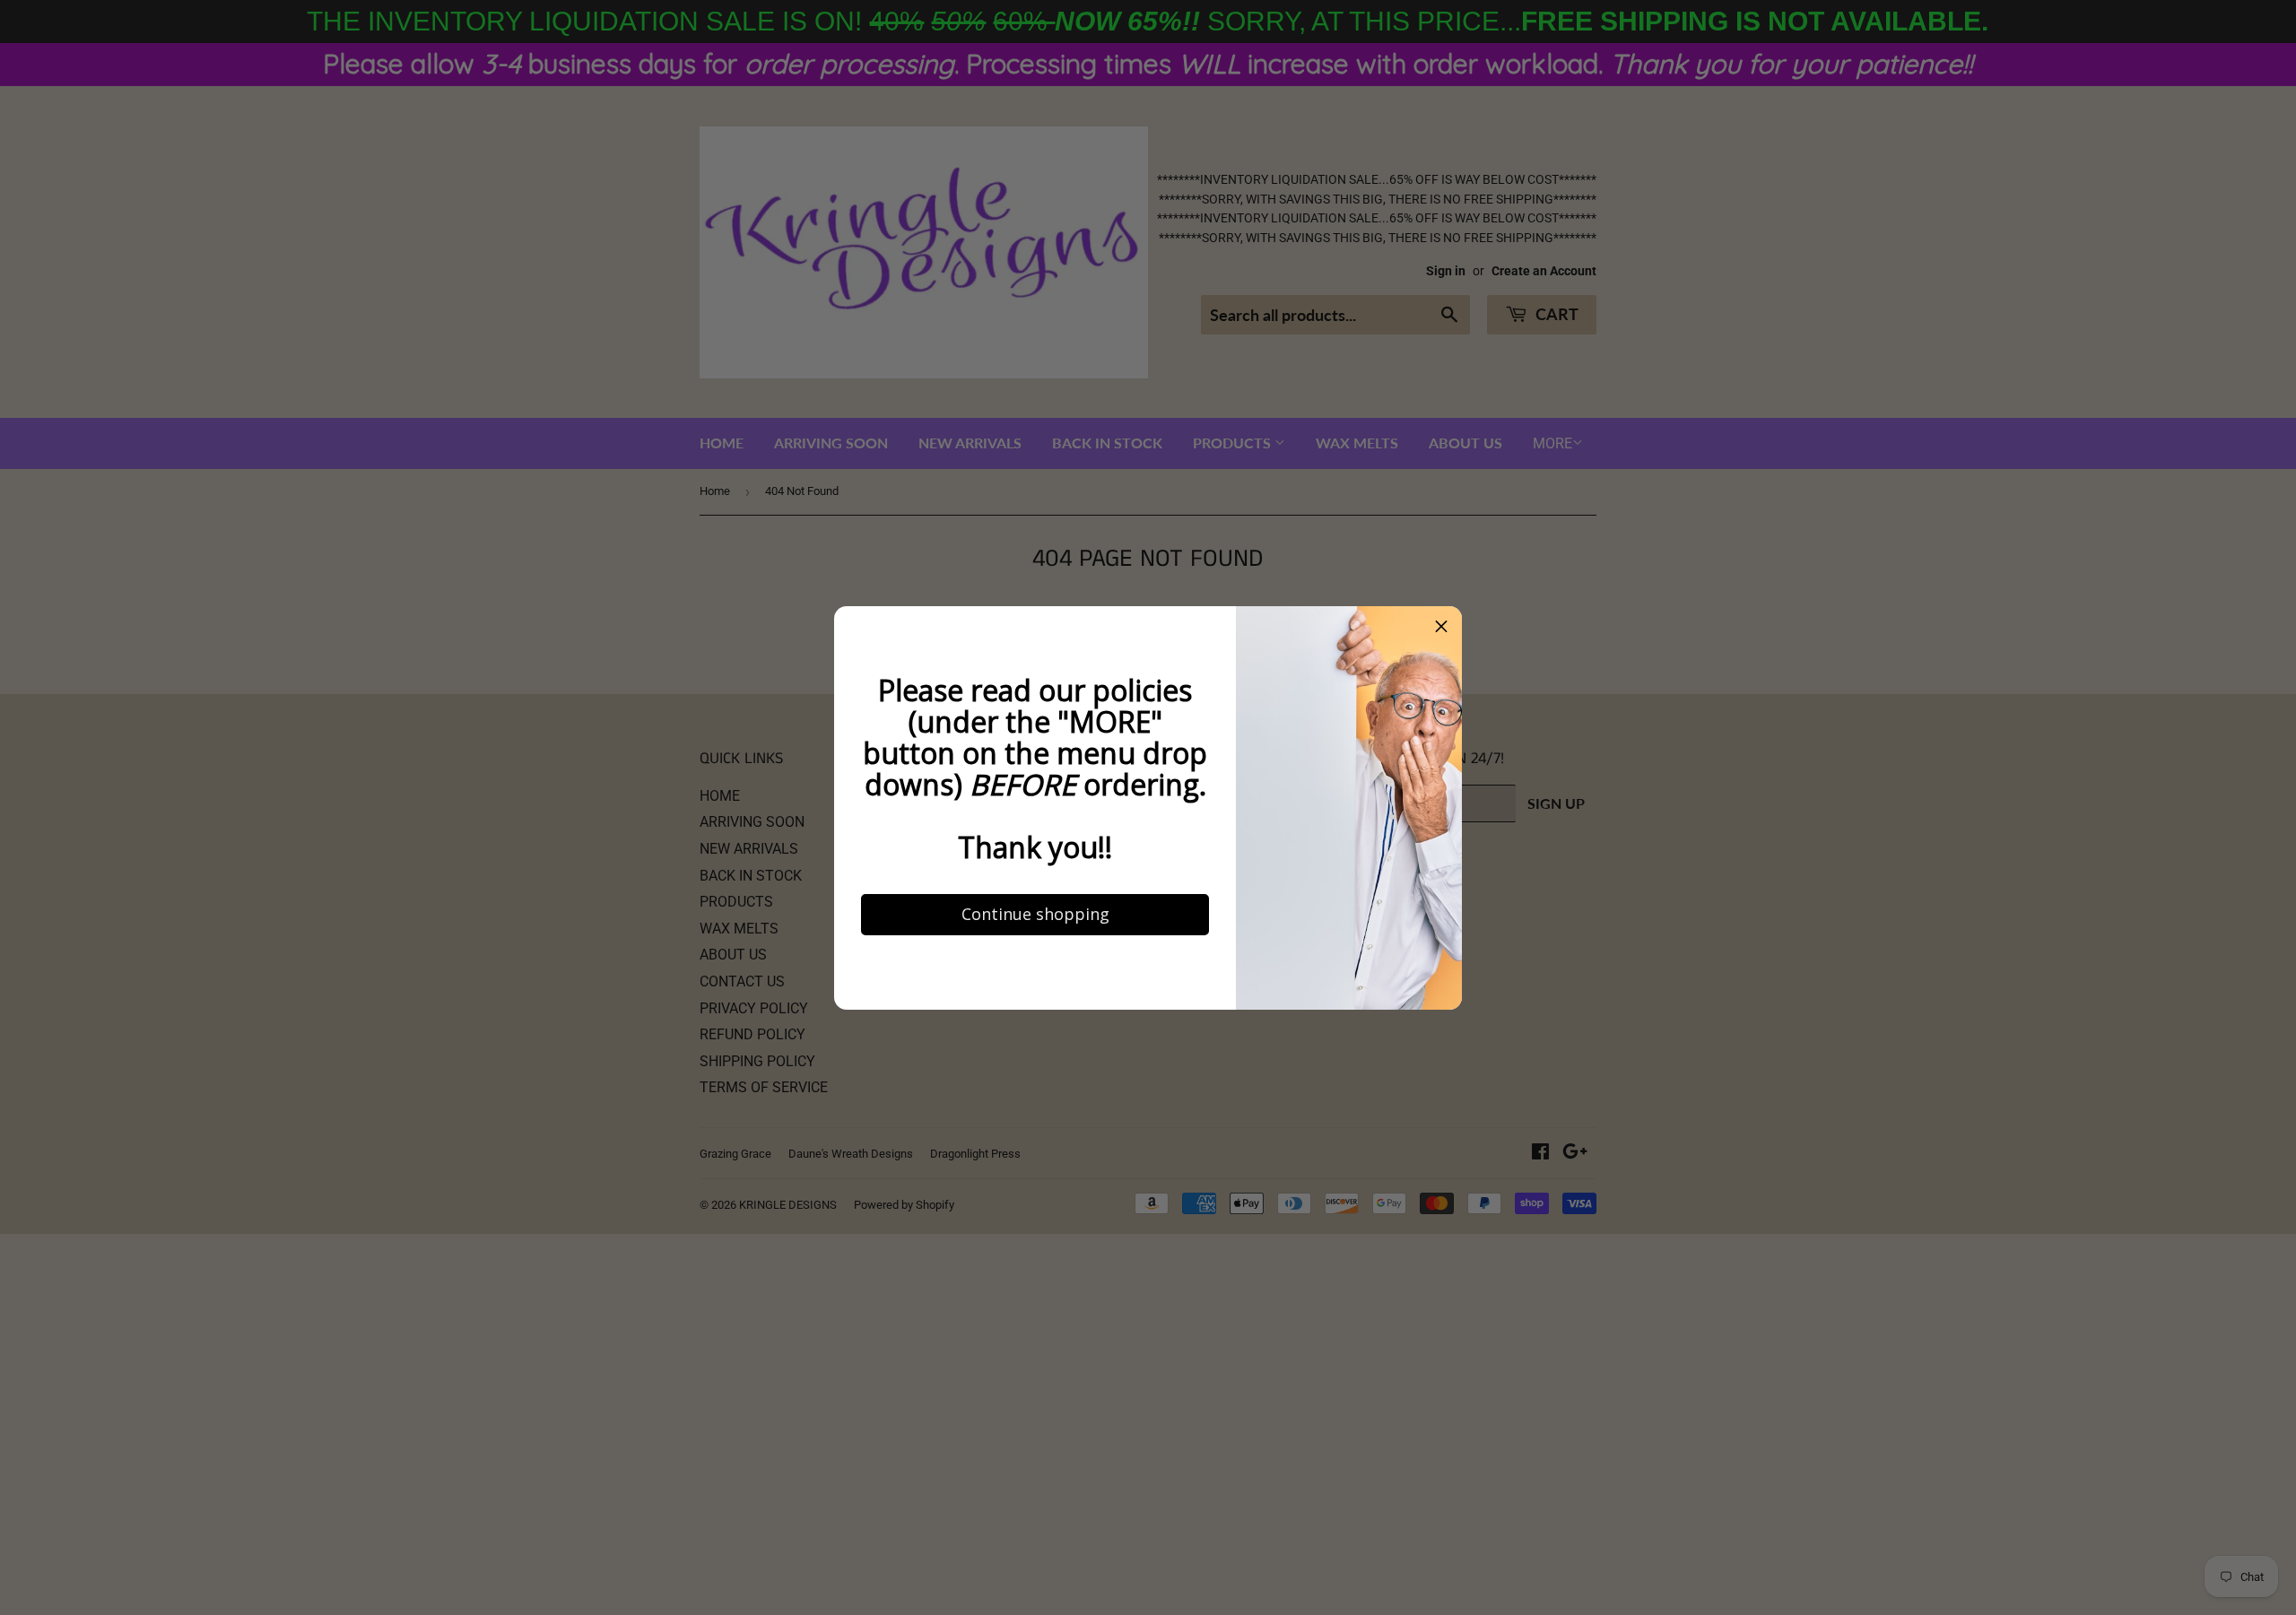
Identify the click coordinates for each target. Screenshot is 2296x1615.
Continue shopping (1035, 914)
